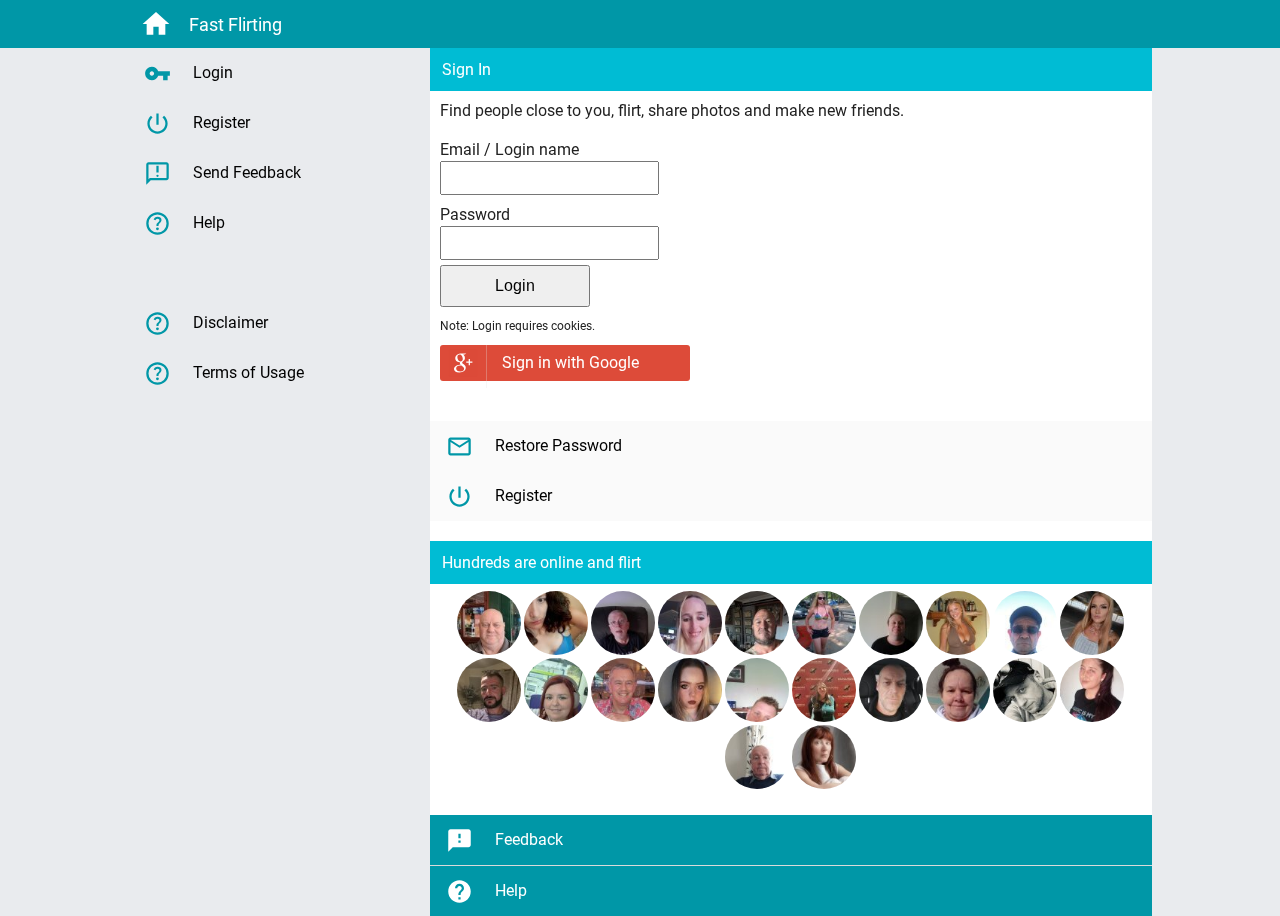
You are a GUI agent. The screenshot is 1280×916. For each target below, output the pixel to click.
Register (523, 495)
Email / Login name (509, 149)
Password (475, 214)
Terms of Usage (248, 372)
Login (213, 72)
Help (511, 890)
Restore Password (558, 445)
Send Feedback (247, 172)
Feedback (529, 839)
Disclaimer (230, 322)
